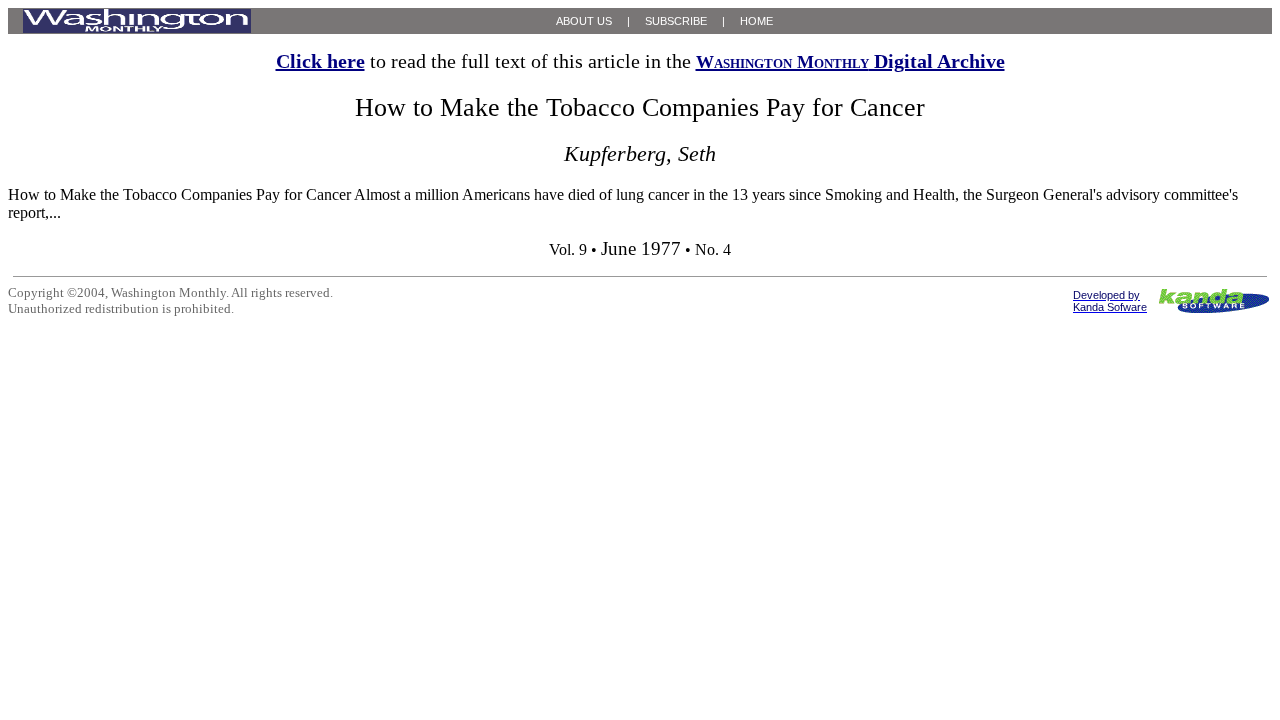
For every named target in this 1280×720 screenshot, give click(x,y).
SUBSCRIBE (676, 21)
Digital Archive (850, 61)
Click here (320, 61)
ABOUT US (584, 21)
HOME (756, 21)
